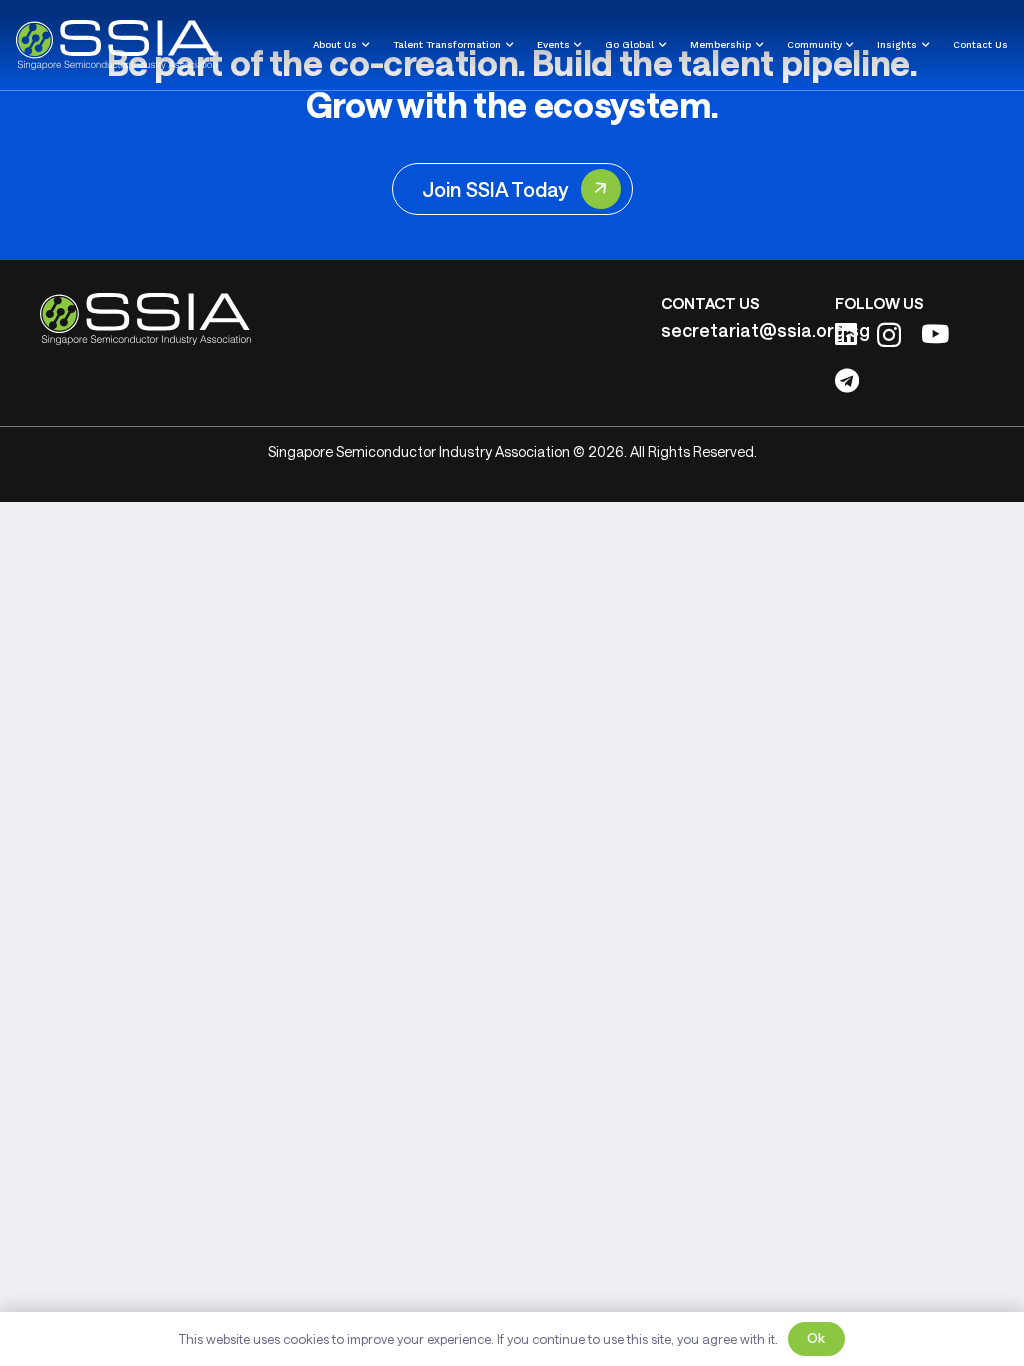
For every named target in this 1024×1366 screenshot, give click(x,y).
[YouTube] (935, 333)
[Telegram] (847, 380)
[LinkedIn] (846, 333)
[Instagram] (889, 335)
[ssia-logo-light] (116, 45)
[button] (363, 45)
